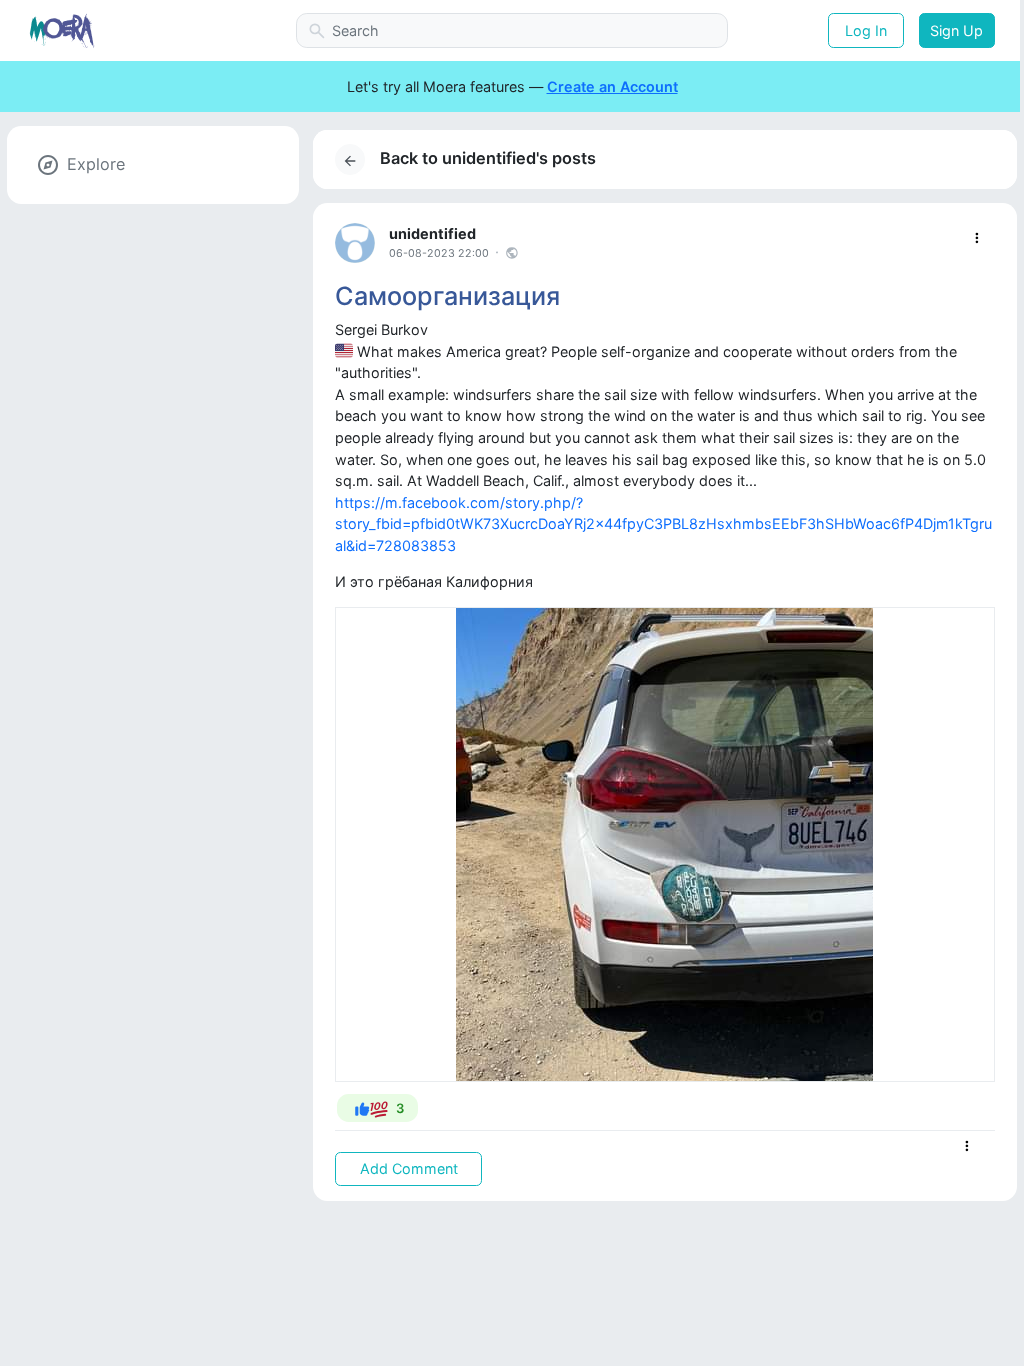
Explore (96, 164)
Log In (866, 30)
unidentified (432, 233)
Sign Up (956, 30)
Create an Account (612, 86)
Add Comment (409, 1168)
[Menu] (976, 238)
